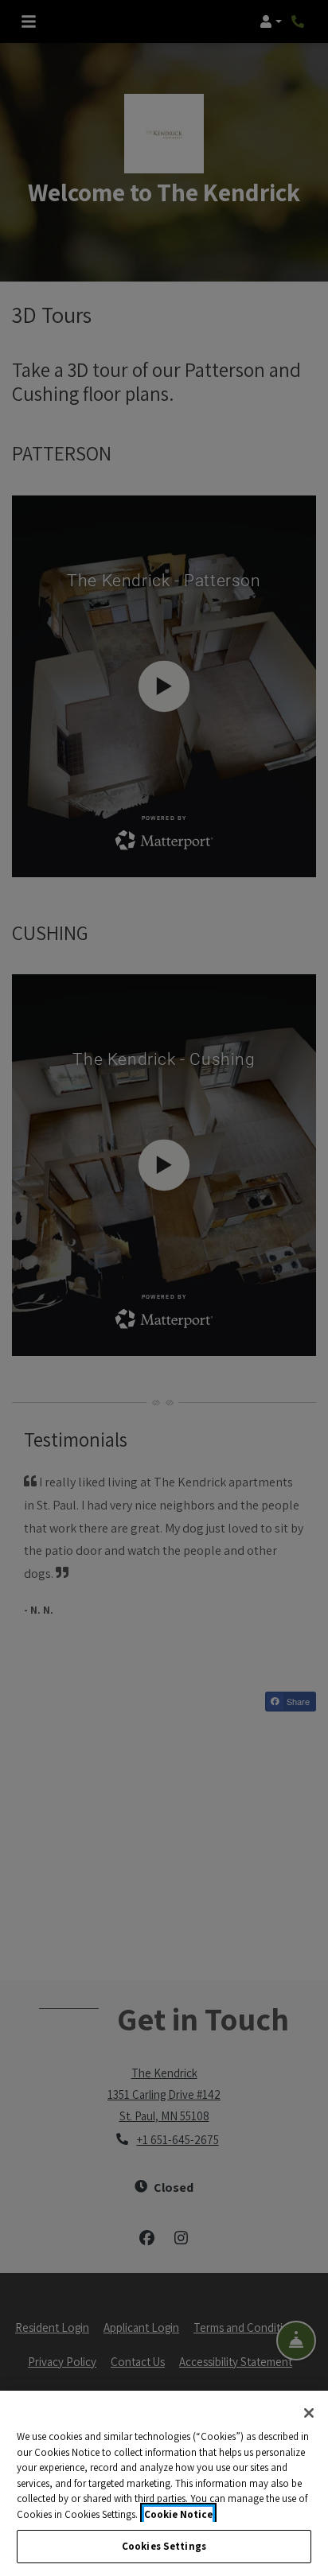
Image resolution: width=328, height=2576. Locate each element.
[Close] (309, 2413)
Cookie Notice (178, 2514)
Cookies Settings (164, 2546)
